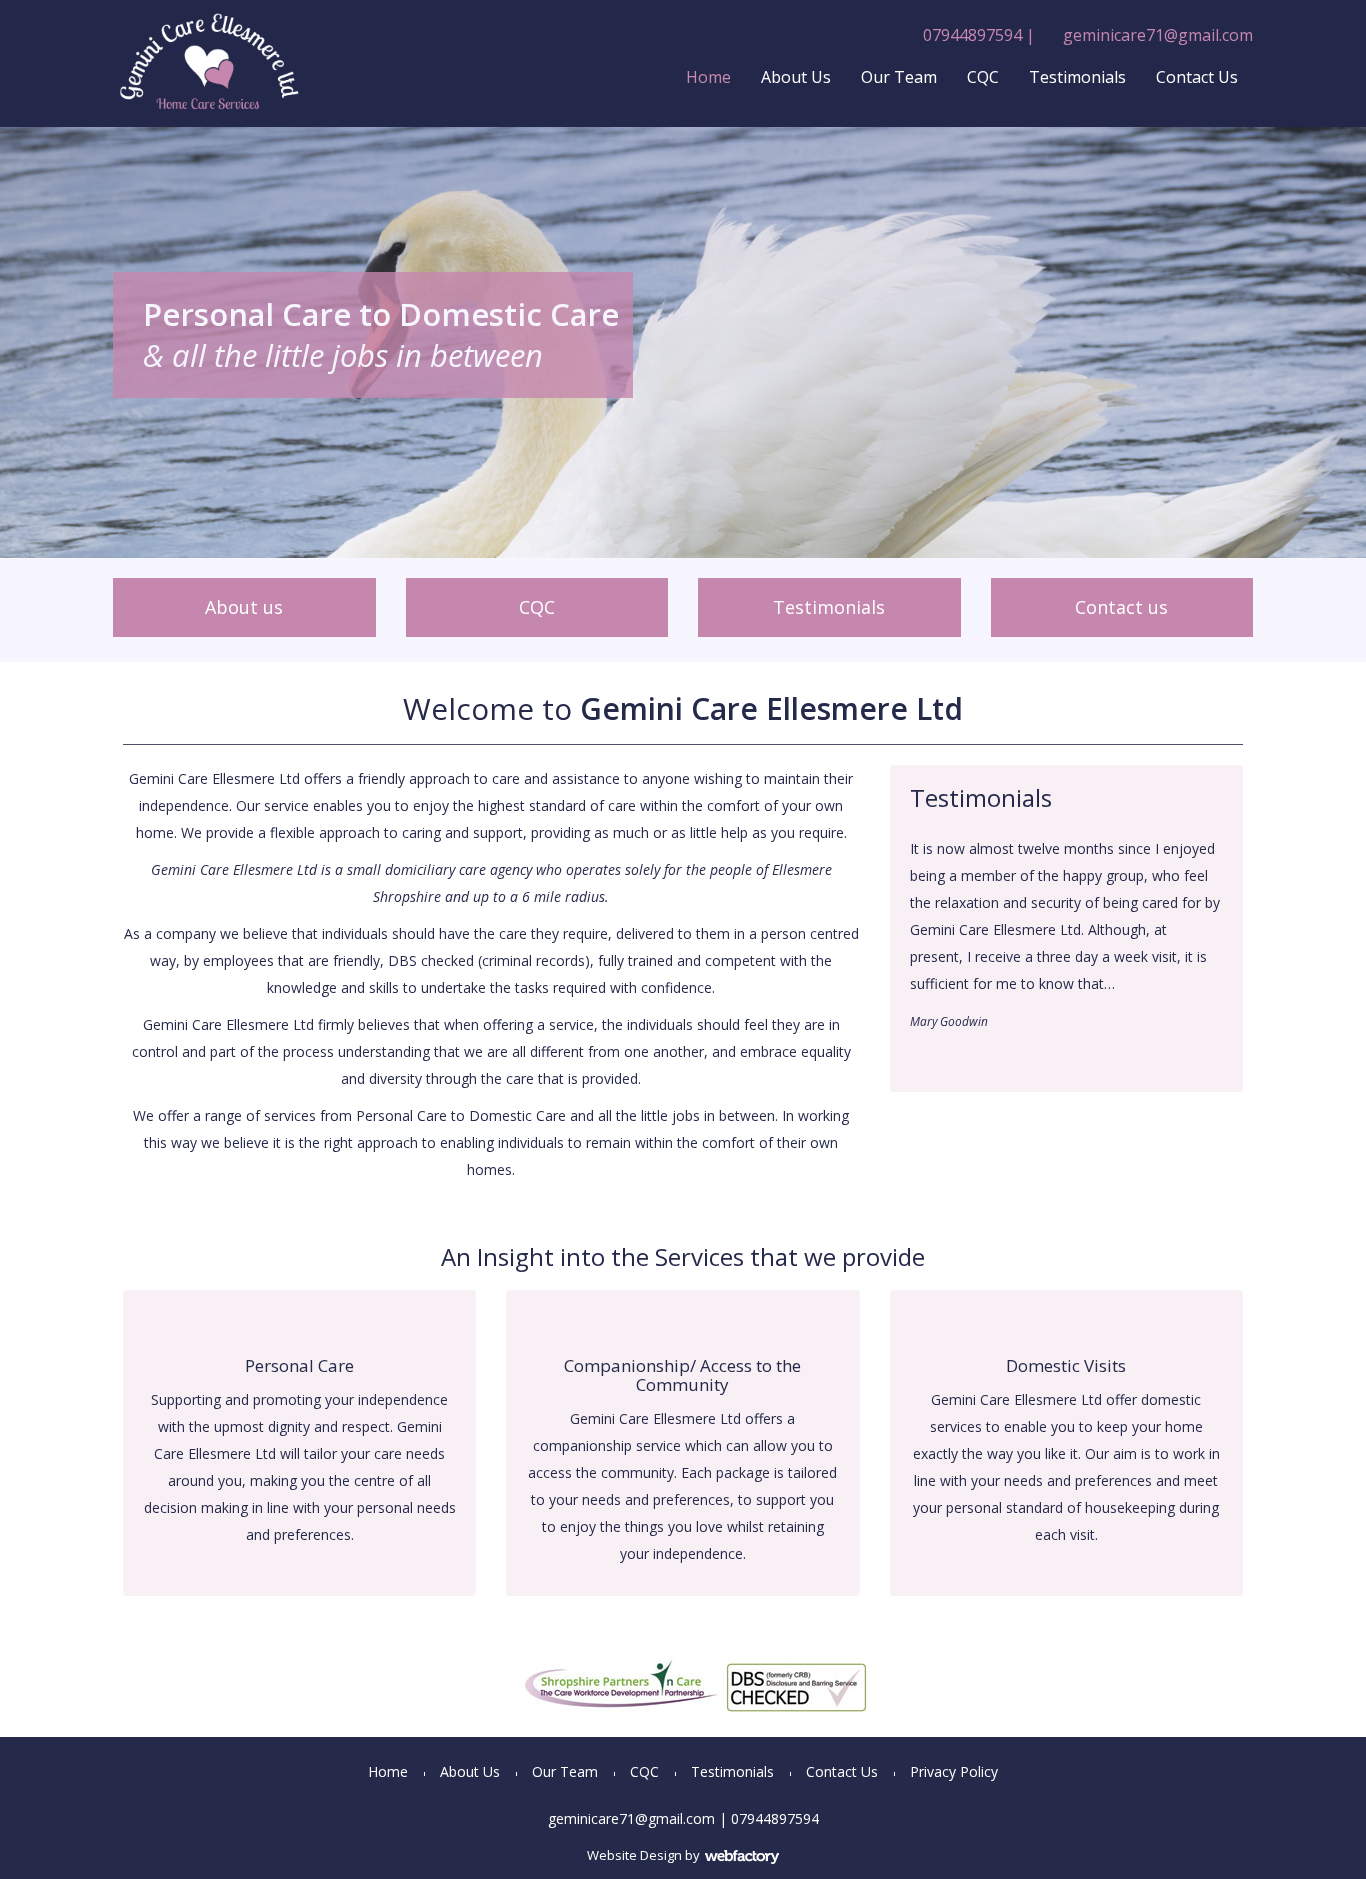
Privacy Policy (954, 1771)
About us (244, 607)
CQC (983, 77)
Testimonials (1077, 77)
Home (708, 77)
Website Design (634, 1855)
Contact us (1121, 607)
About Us (796, 77)
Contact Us (1197, 77)
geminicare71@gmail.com (1158, 35)
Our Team (899, 77)
